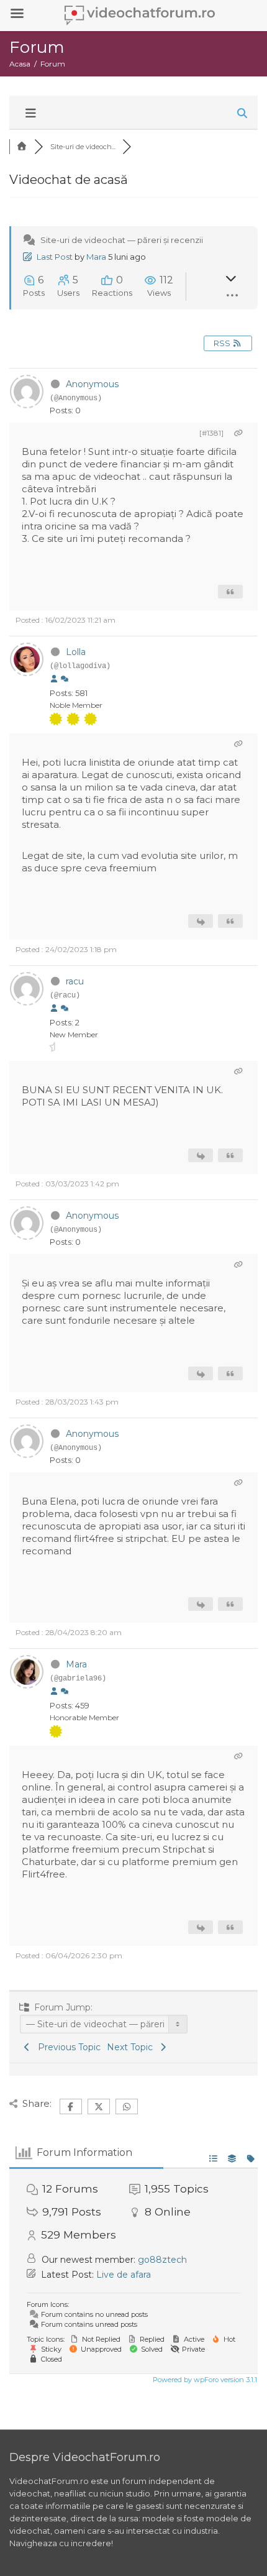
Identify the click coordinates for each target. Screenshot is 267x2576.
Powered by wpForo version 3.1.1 (204, 2380)
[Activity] (65, 679)
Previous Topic (67, 2047)
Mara (96, 257)
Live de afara (124, 2275)
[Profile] (54, 679)
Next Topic (132, 2047)
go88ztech (162, 2260)
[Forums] (22, 147)
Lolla (76, 652)
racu (75, 981)
